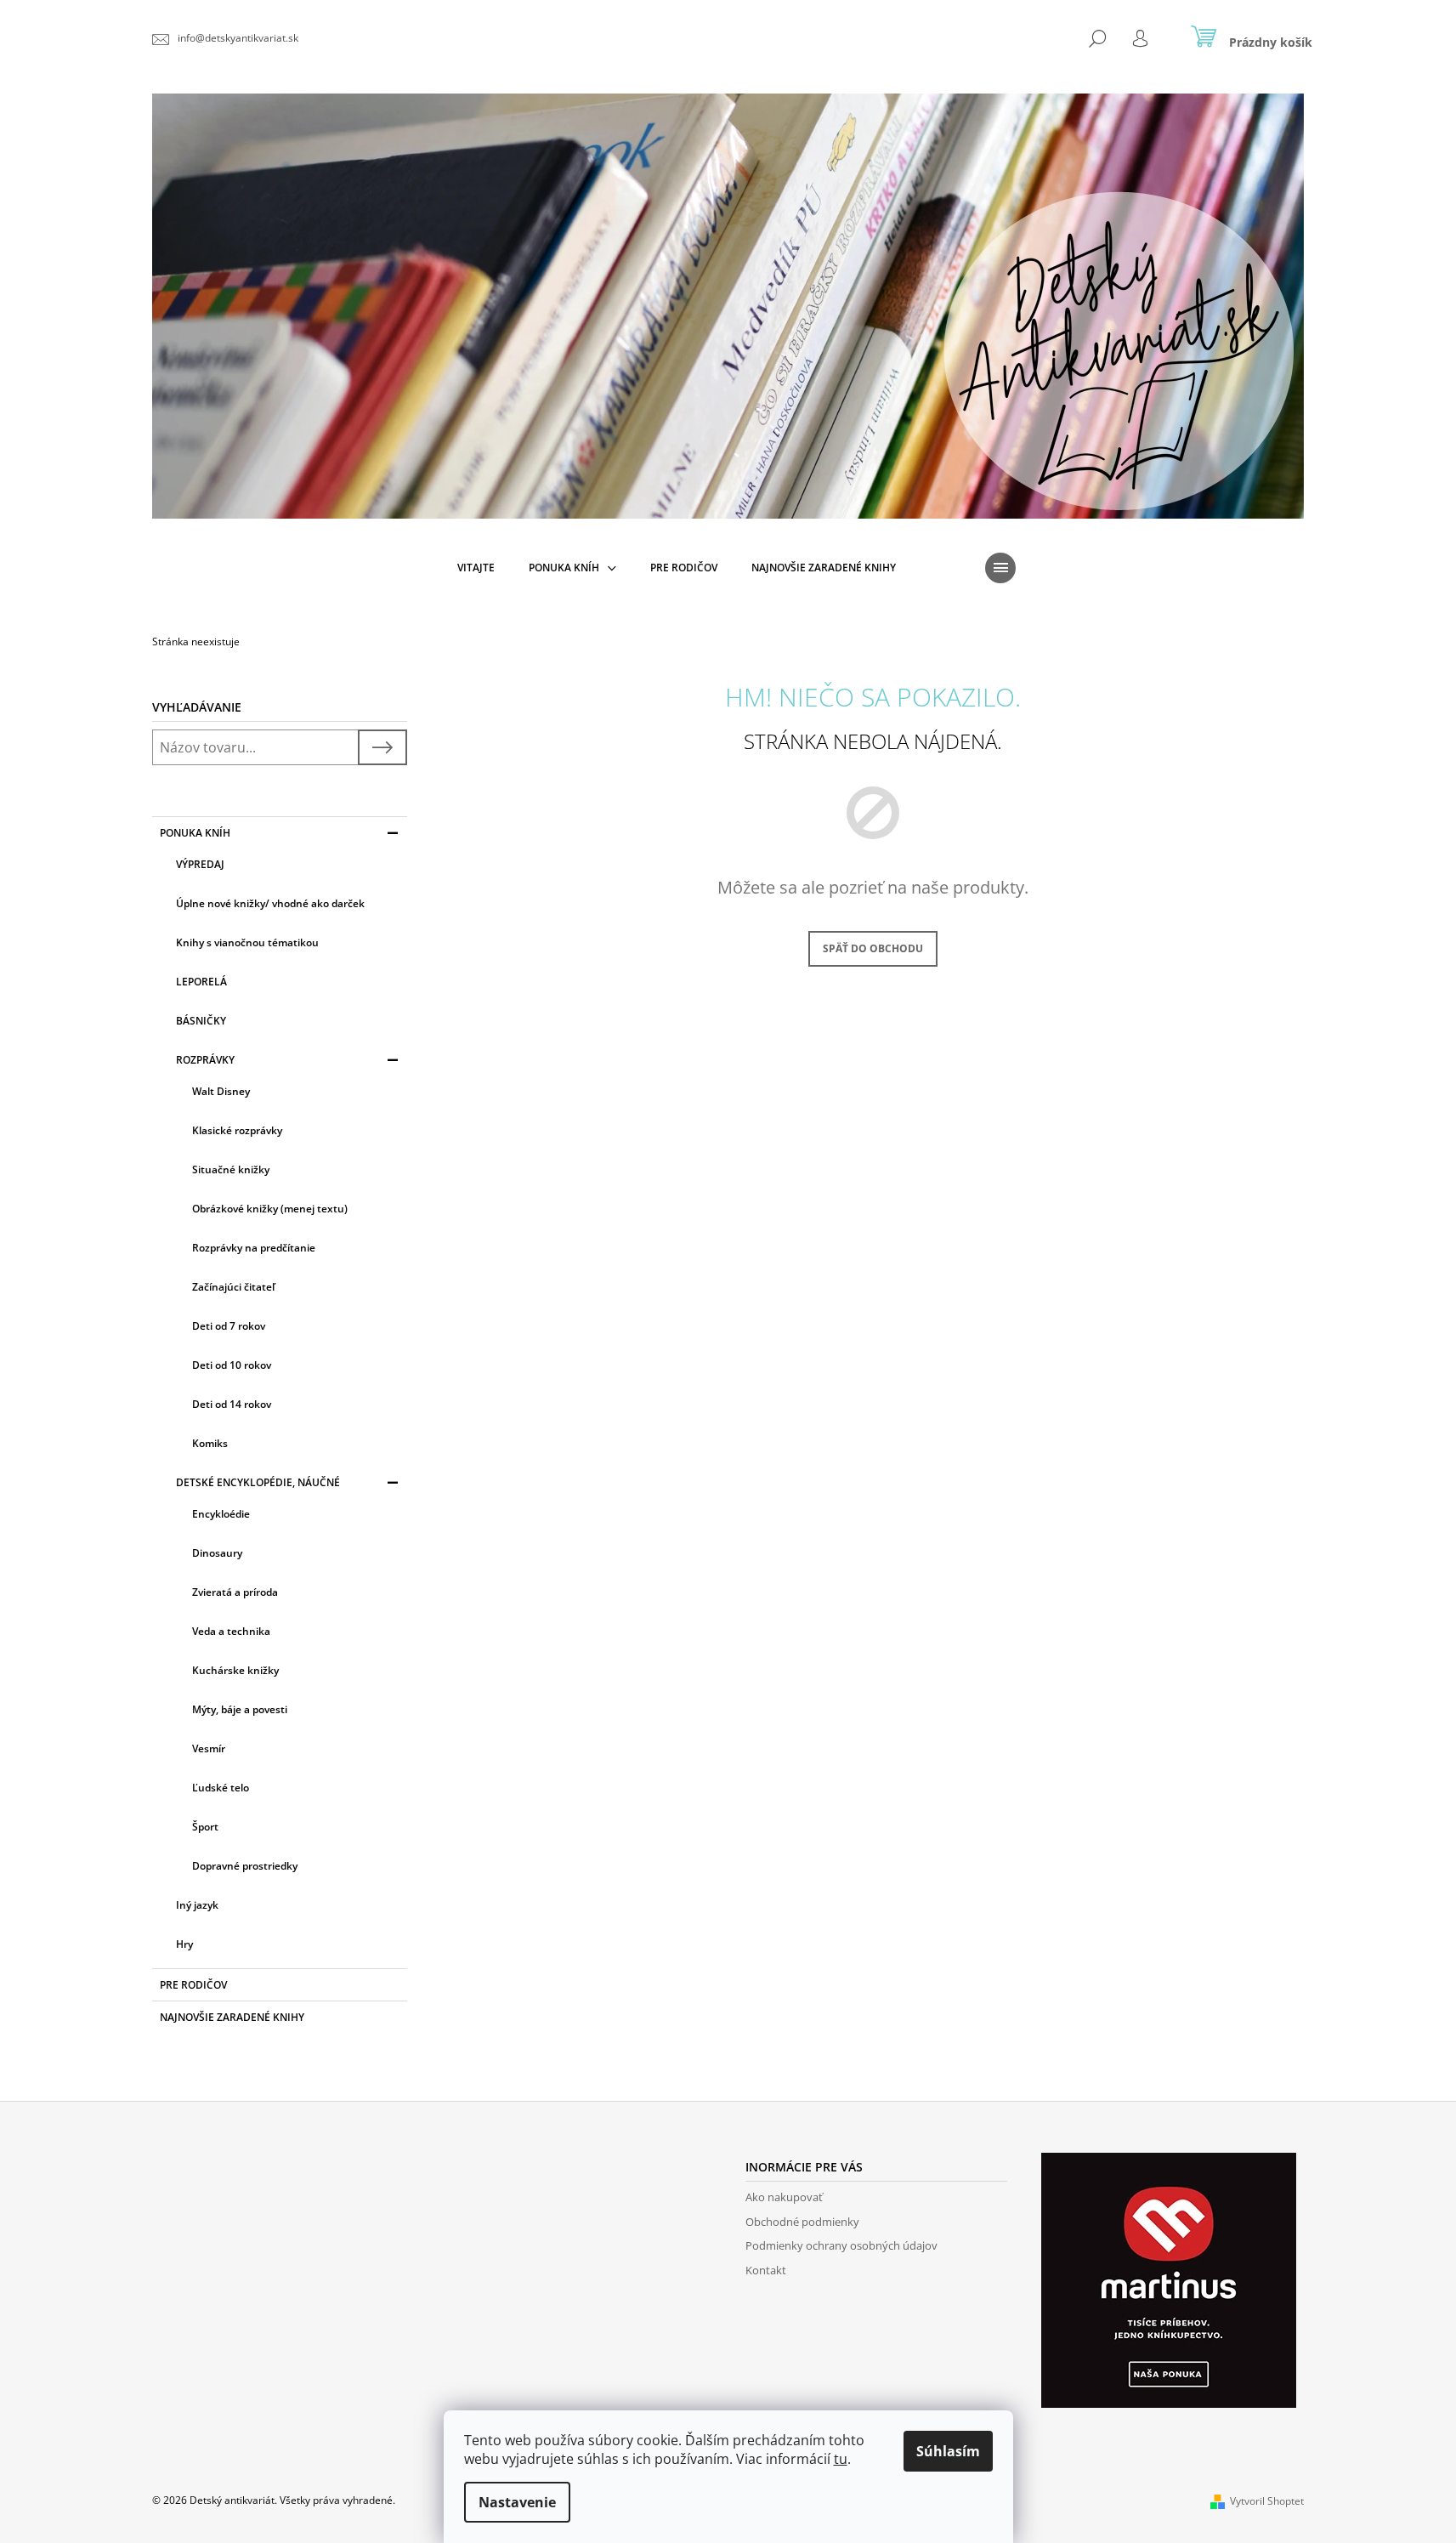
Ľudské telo (221, 1788)
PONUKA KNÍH (195, 833)
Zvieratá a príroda (235, 1592)
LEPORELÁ (201, 982)
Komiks (210, 1443)
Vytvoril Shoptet (1267, 2501)
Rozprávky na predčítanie (254, 1248)
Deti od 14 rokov (232, 1404)
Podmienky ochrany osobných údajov (841, 2245)
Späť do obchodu (873, 948)
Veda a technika (231, 1631)
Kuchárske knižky (235, 1670)
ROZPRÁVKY (205, 1060)
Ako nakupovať (784, 2197)
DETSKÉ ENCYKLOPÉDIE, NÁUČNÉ (258, 1482)
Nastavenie (517, 2502)
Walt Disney (221, 1091)
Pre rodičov (193, 1985)
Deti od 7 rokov (229, 1326)
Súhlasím (948, 2451)
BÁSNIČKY (201, 1021)
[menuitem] (476, 568)
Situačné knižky (231, 1169)
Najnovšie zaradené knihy (232, 2017)
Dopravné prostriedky (245, 1866)
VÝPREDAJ (200, 864)
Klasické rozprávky (237, 1130)
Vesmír (209, 1748)
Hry (184, 1944)
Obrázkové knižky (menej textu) (270, 1209)
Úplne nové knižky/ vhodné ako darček (270, 903)
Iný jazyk (197, 1905)
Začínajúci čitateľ (233, 1287)
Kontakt (766, 2270)
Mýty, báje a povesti (240, 1709)
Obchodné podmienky (802, 2222)
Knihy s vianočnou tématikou (247, 942)
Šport (205, 1827)
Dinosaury (217, 1553)
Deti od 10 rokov (232, 1365)
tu (841, 2459)
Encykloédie (221, 1514)
